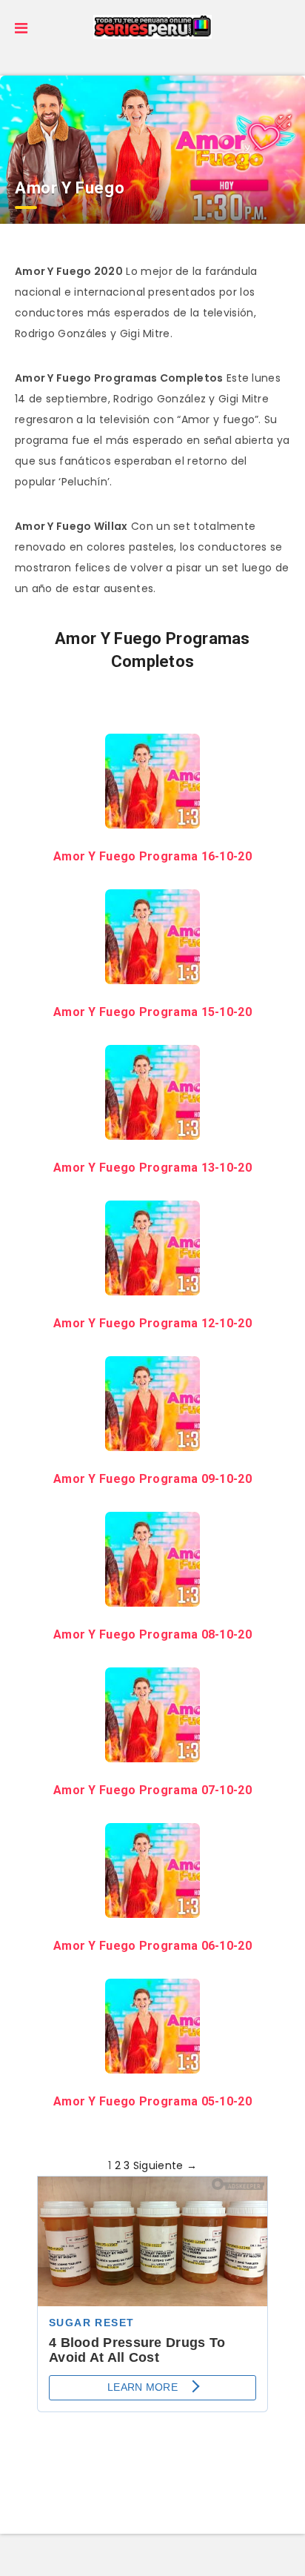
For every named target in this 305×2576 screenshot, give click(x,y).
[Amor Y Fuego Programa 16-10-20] (152, 818)
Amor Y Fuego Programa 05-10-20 (152, 2101)
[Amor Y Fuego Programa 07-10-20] (152, 1752)
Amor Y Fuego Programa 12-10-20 (152, 1323)
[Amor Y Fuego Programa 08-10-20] (152, 1596)
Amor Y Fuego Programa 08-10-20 (152, 1634)
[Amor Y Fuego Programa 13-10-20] (152, 1129)
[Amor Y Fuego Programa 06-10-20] (152, 1908)
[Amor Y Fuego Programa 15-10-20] (152, 974)
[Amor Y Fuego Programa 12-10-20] (152, 1285)
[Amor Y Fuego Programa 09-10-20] (152, 1441)
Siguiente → (165, 2165)
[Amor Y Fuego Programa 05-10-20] (152, 2063)
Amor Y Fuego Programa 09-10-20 (152, 1479)
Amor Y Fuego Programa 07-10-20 (152, 1790)
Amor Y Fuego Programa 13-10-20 (152, 1168)
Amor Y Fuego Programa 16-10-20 (152, 856)
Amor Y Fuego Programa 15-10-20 (152, 1012)
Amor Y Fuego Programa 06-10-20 (152, 1946)
